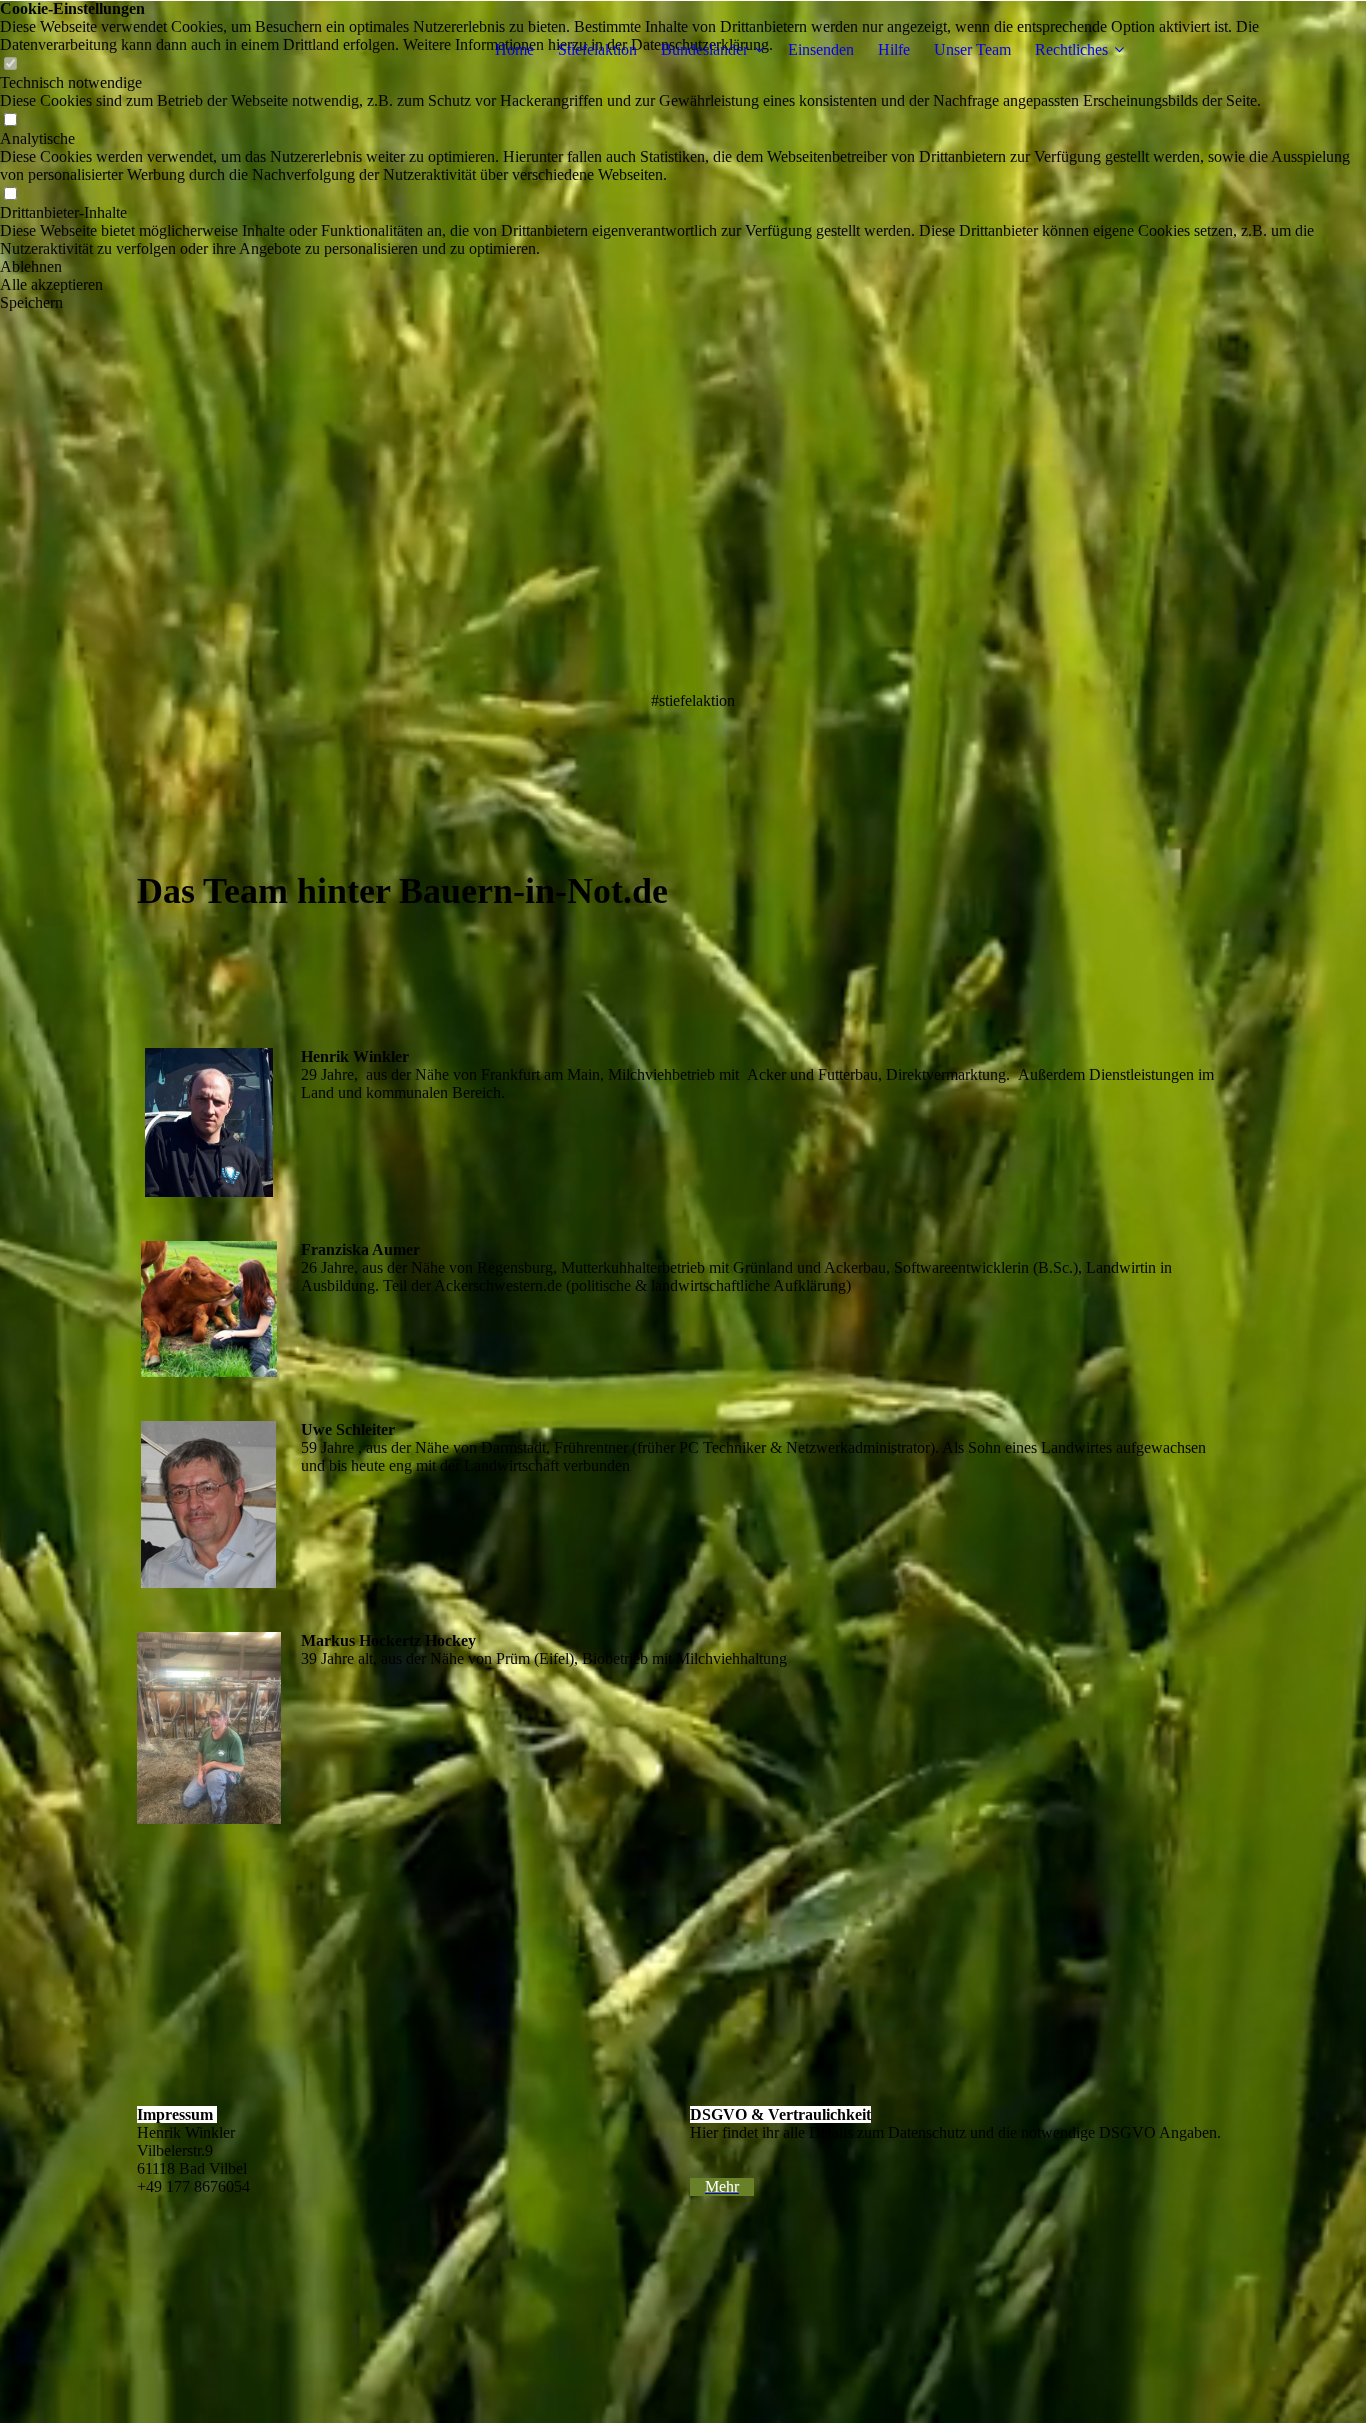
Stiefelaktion (597, 49)
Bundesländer (704, 49)
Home (514, 49)
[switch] (10, 120)
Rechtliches (1071, 49)
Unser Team (972, 49)
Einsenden (821, 49)
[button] (683, 267)
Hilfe (894, 49)
